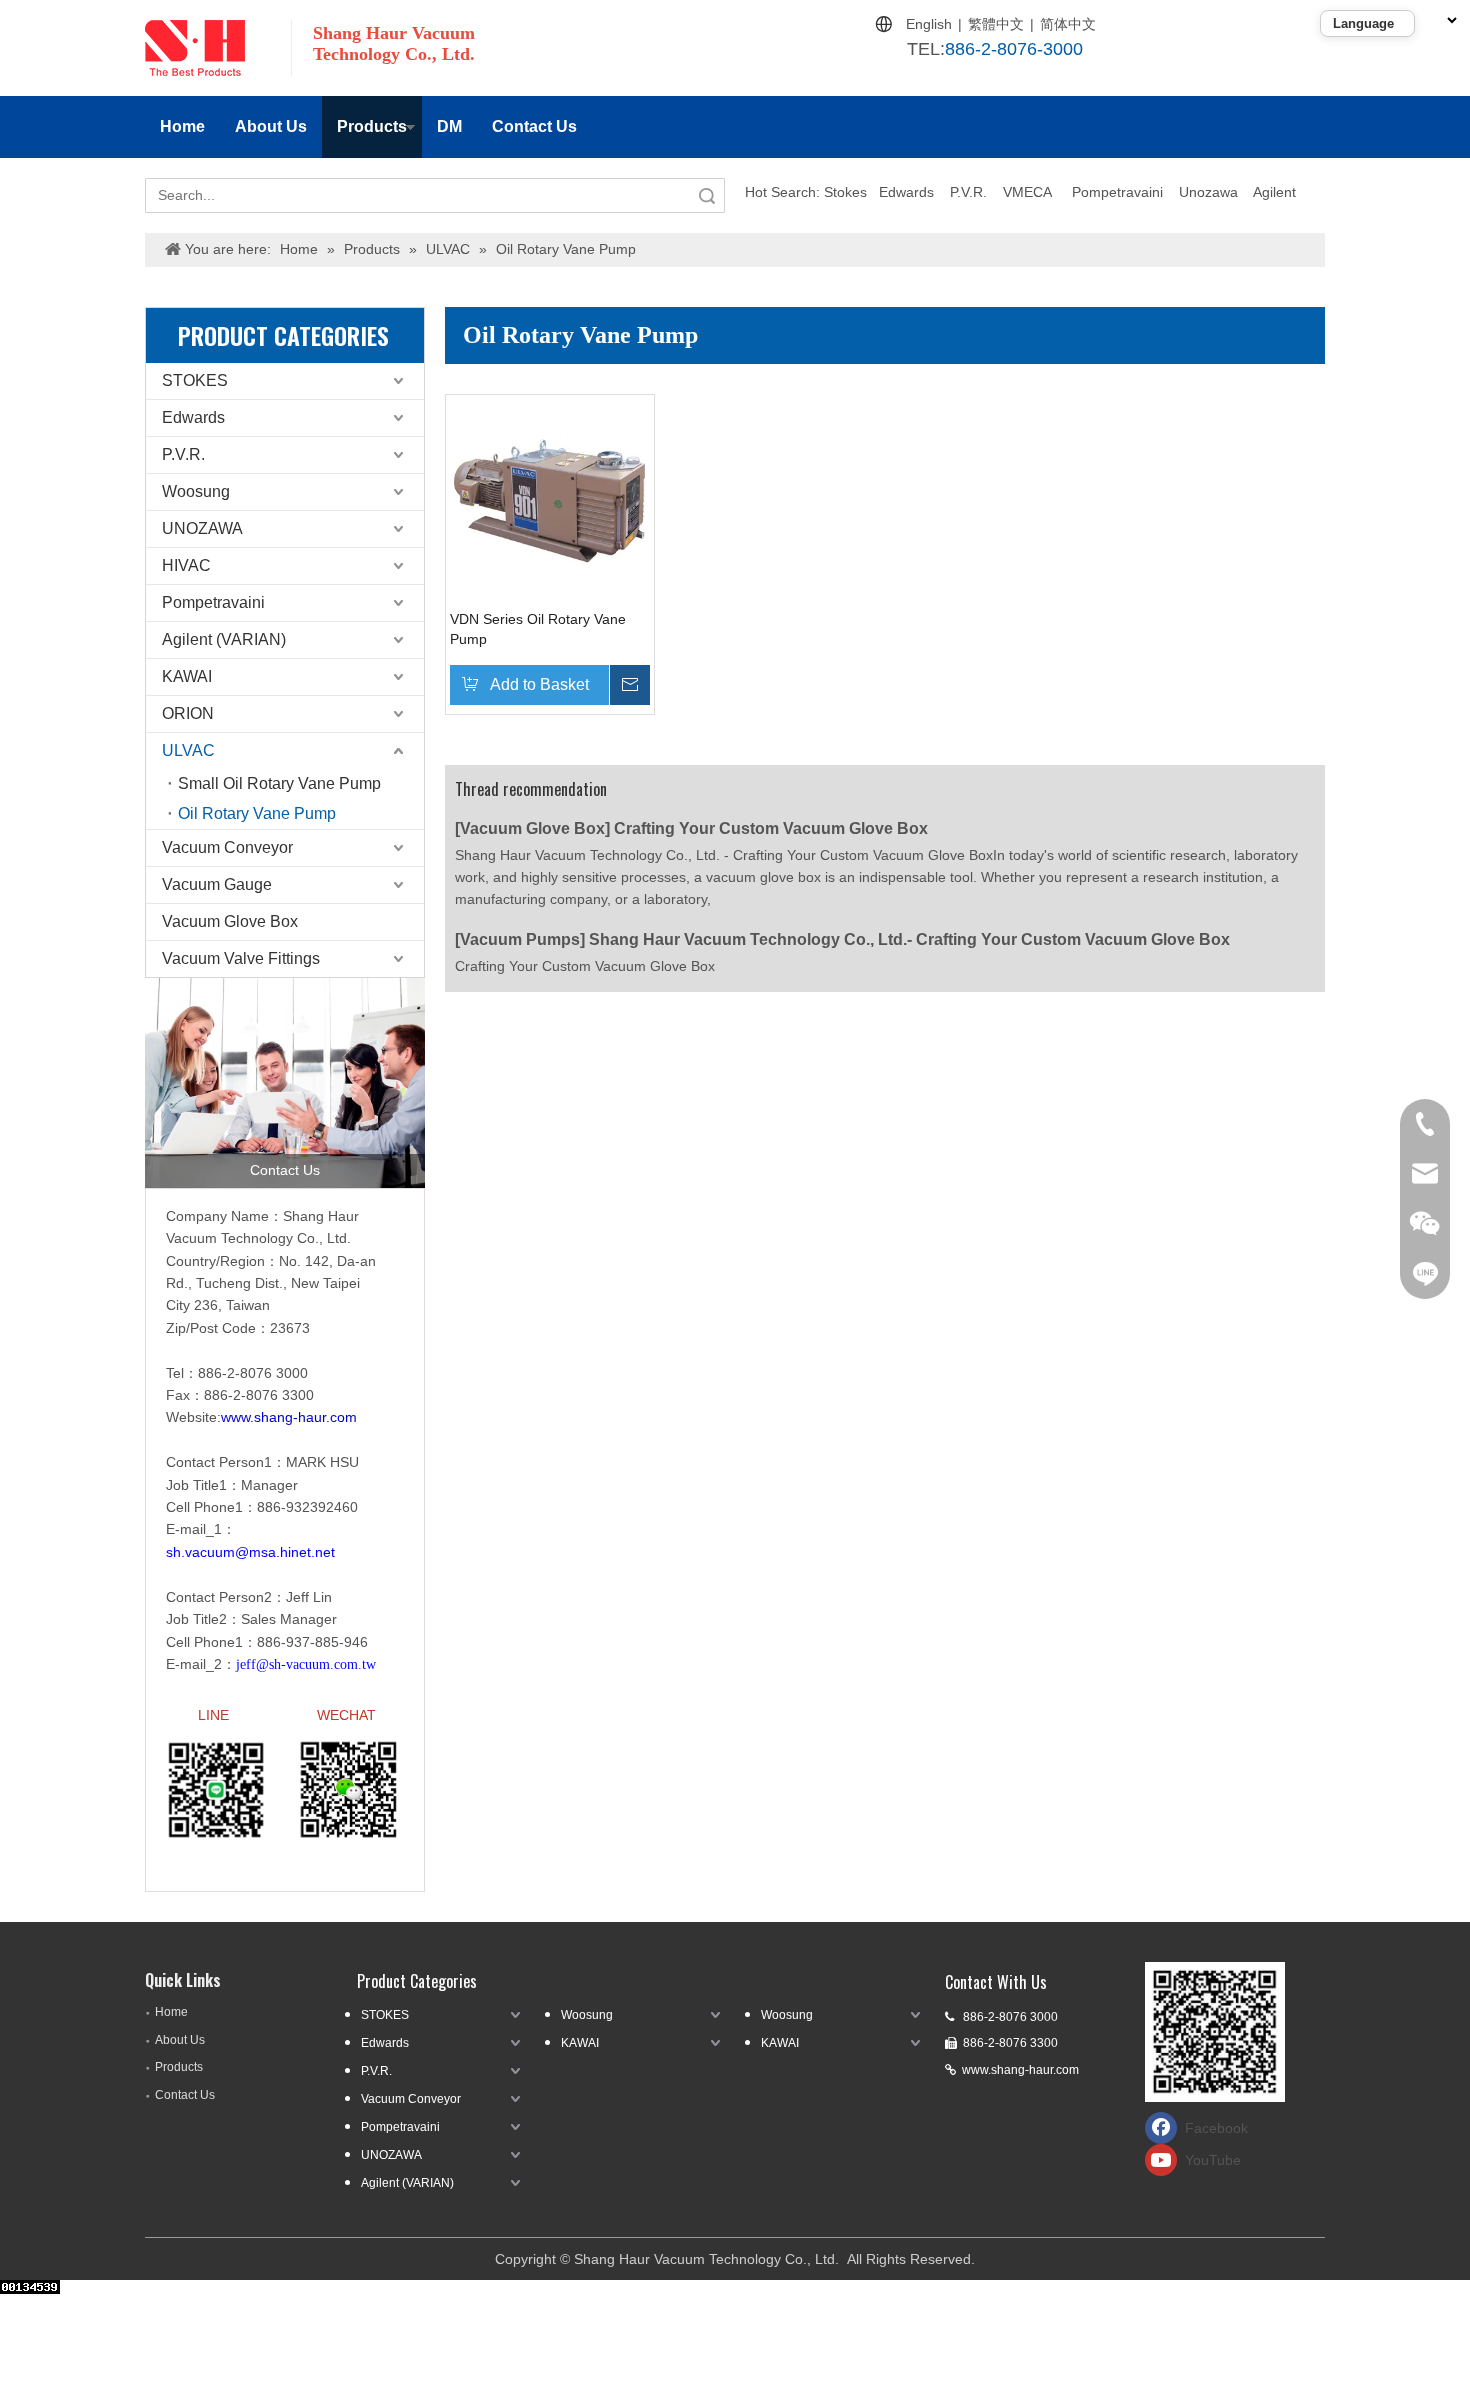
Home (182, 126)
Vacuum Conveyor (227, 847)
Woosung (196, 491)
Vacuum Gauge (217, 884)
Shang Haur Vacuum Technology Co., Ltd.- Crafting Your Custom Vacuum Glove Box (909, 939)
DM (449, 126)
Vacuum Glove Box (230, 921)
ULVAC (188, 750)
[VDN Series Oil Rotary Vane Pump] (550, 498)
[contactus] (285, 1083)
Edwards (906, 192)
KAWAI (187, 676)
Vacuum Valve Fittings (241, 958)
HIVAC (186, 565)
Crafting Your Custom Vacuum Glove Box (771, 828)
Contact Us (534, 126)
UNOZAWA (202, 528)
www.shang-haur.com (1020, 2070)
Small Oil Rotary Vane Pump (279, 783)
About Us (271, 126)
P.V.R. (968, 192)
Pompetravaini (1117, 192)
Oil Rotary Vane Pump (257, 813)
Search (707, 195)
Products (372, 126)
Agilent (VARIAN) (224, 639)
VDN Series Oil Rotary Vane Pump (538, 629)
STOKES (195, 380)
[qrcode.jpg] (1215, 2032)
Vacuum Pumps (520, 939)
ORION (188, 713)
